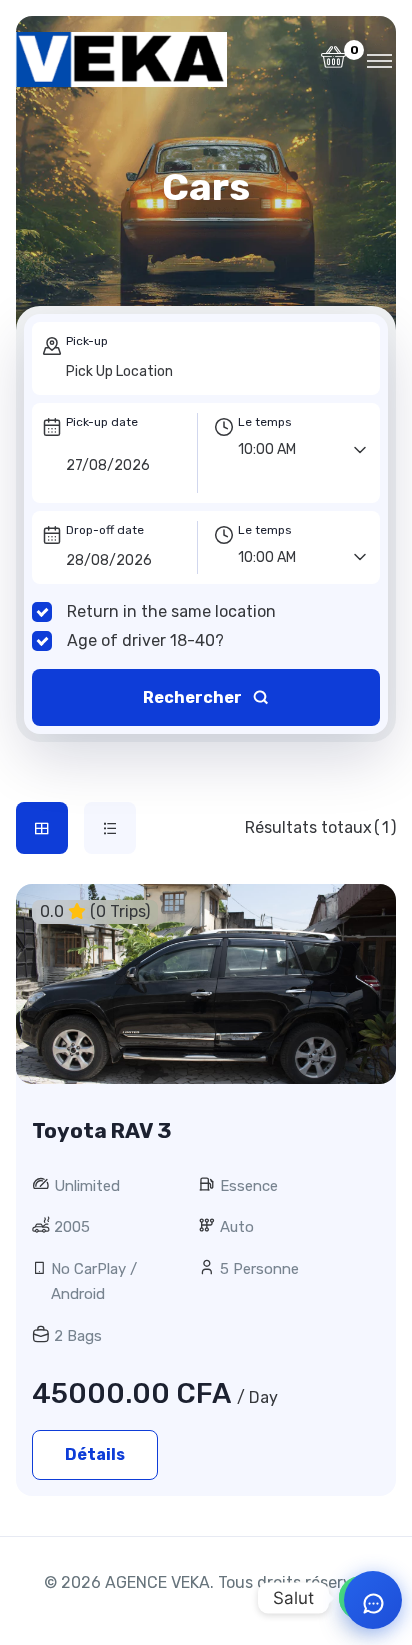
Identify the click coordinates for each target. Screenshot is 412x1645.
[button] (333, 62)
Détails (95, 1454)
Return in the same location (171, 611)
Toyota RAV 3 (102, 1130)
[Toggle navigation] (379, 60)
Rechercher (194, 697)
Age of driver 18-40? (145, 640)
